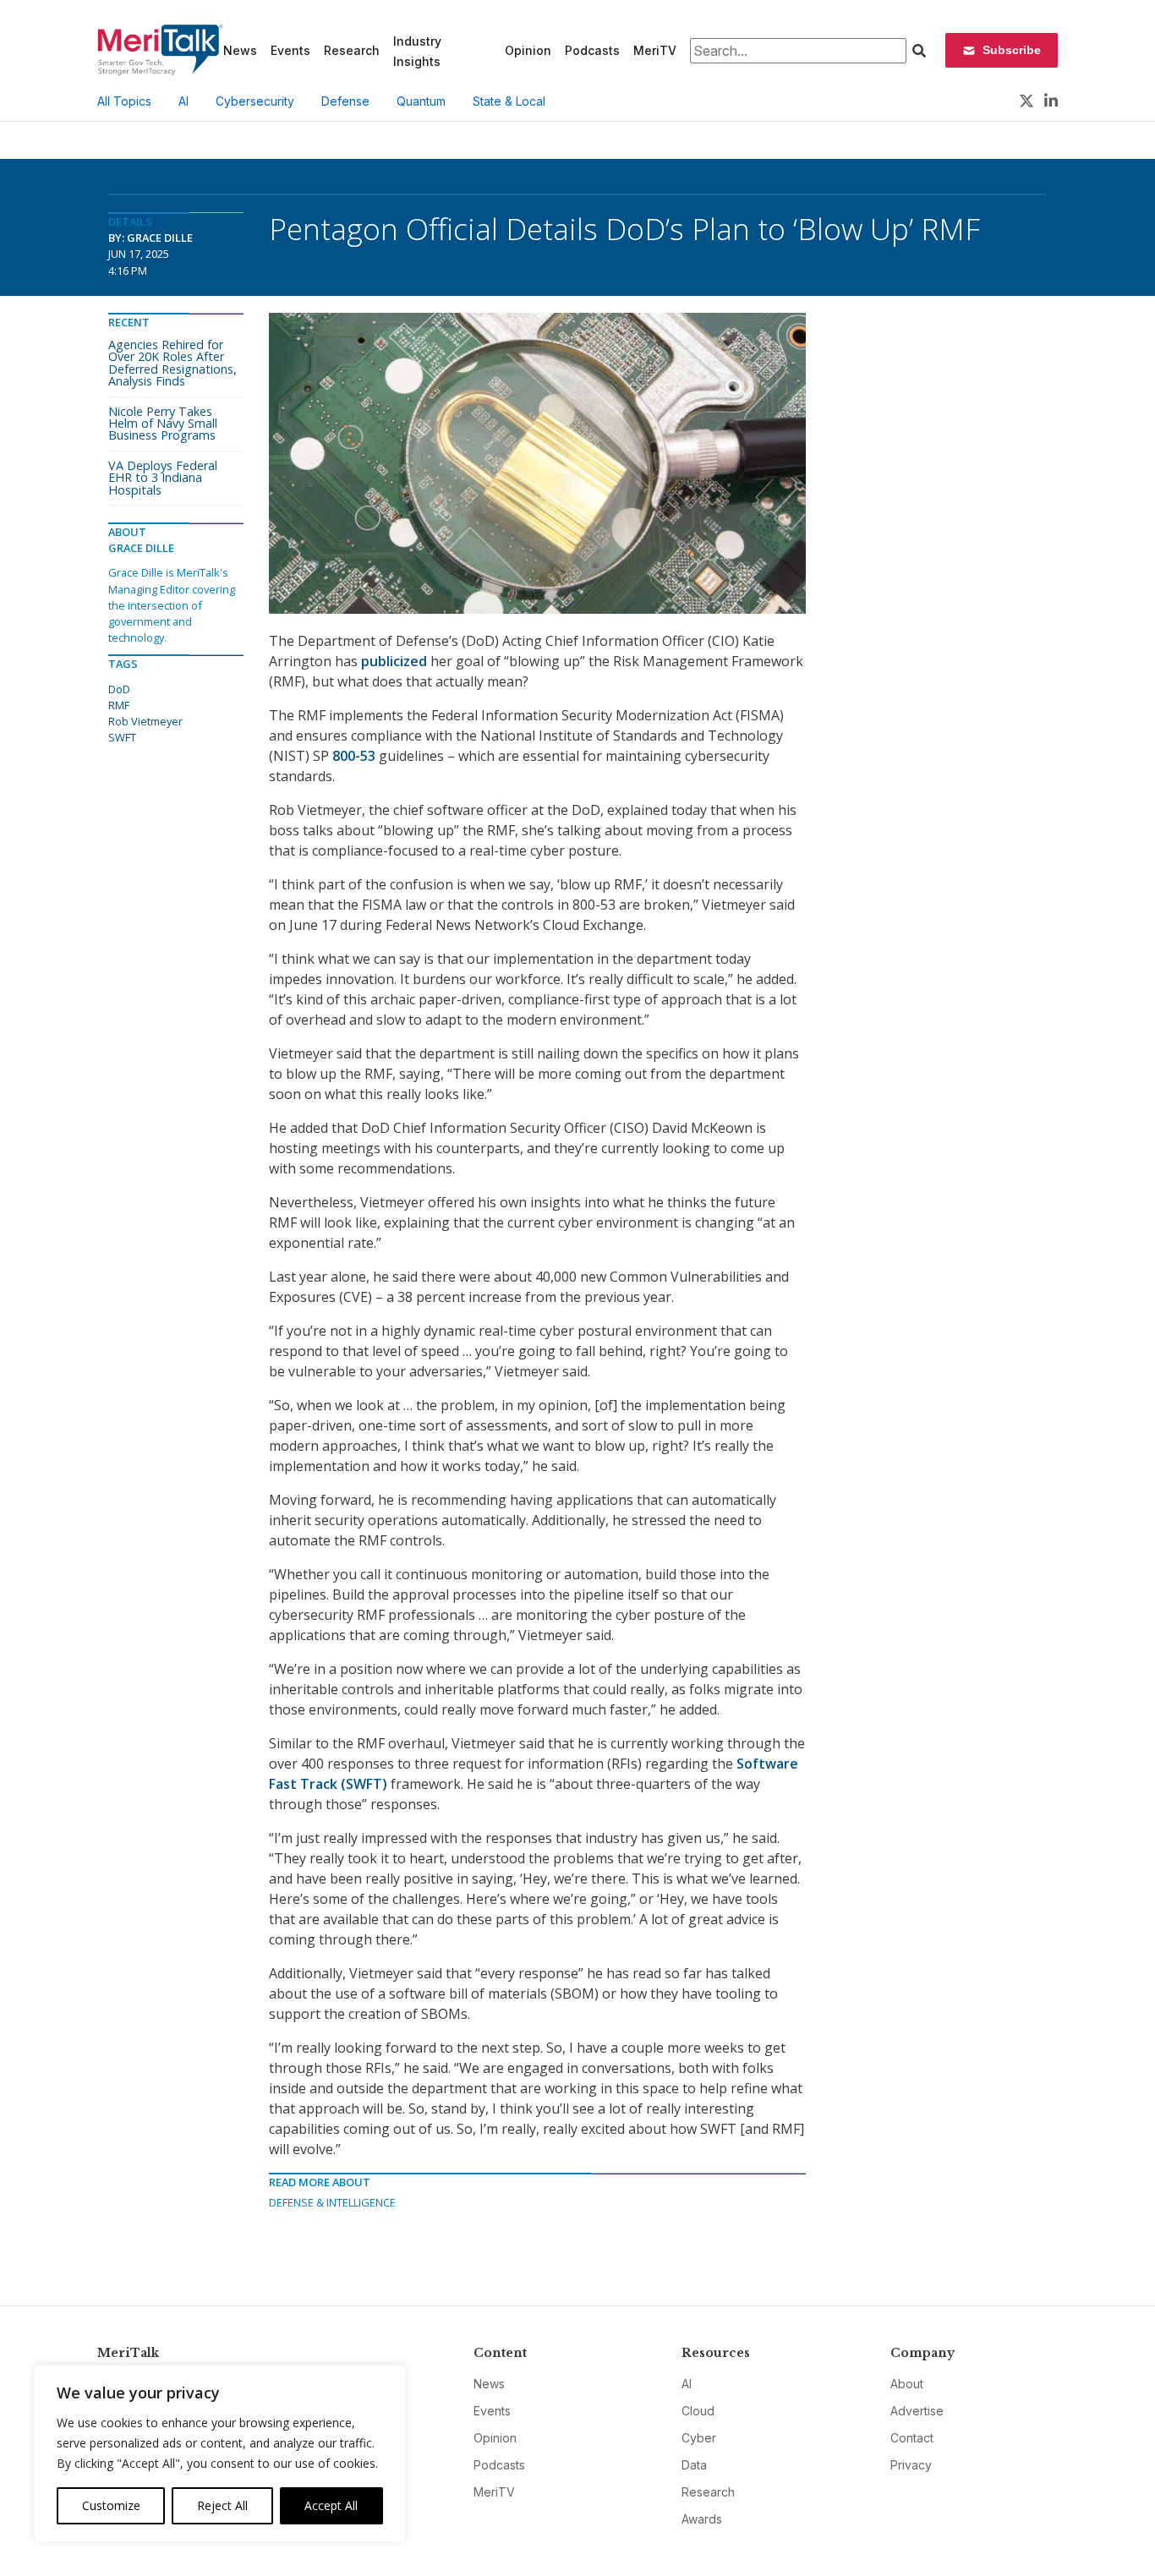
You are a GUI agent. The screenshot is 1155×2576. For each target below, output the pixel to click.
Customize (111, 2505)
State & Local (509, 101)
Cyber (699, 2438)
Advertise (917, 2411)
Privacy (911, 2465)
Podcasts (592, 50)
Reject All (222, 2505)
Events (290, 50)
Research (352, 50)
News (240, 50)
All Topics (124, 101)
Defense (345, 101)
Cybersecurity (255, 101)
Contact (912, 2438)
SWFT (122, 737)
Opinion (528, 50)
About (907, 2384)
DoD (119, 689)
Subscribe (1012, 50)
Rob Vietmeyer (145, 721)
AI (183, 101)
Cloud (698, 2411)
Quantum (421, 101)
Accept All (331, 2505)
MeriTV (655, 50)
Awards (702, 2519)
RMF (119, 705)
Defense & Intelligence (332, 2202)
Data (694, 2465)
